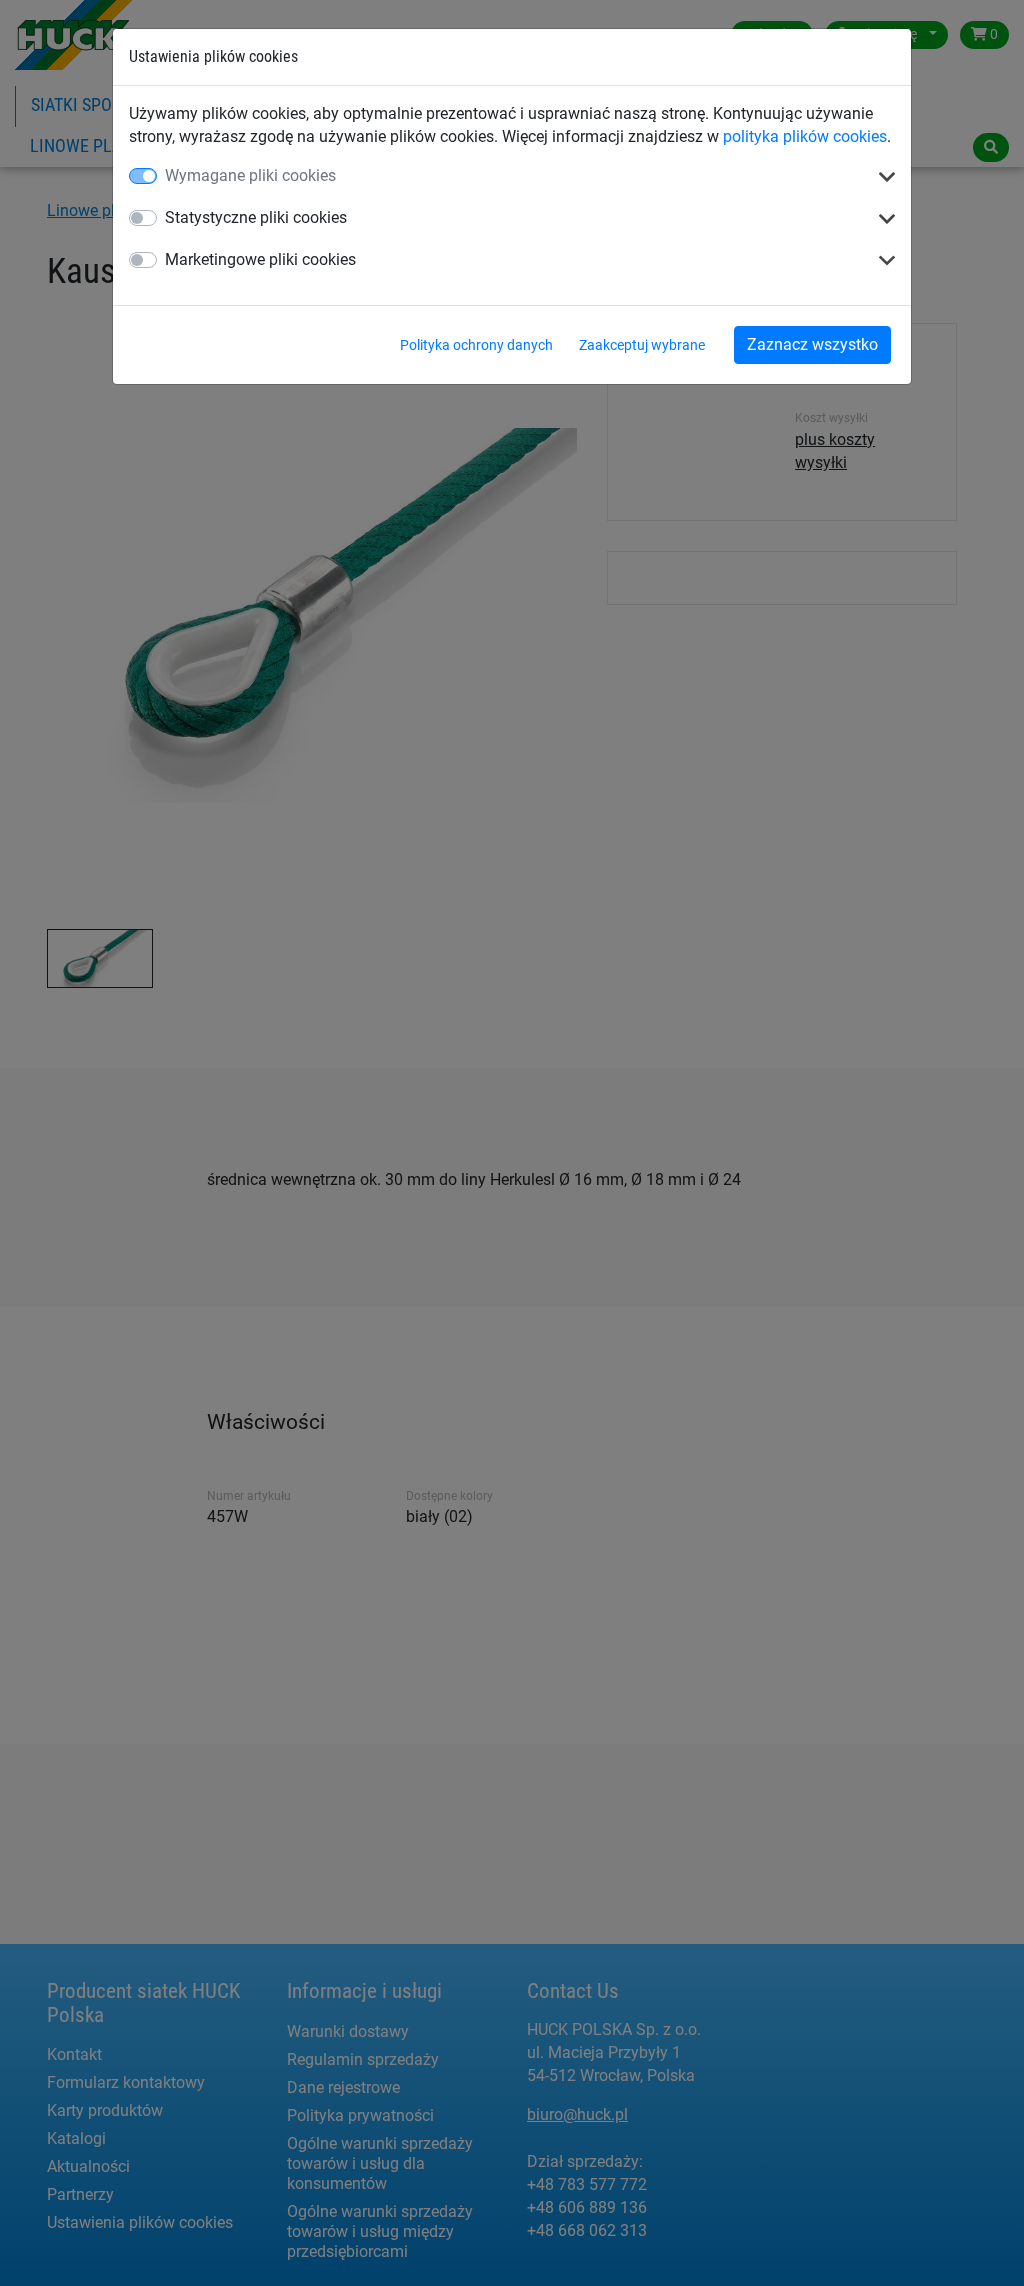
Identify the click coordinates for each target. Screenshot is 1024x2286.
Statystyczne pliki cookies (256, 217)
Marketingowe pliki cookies (260, 259)
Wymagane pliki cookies (250, 175)
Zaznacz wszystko (812, 344)
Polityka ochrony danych (476, 345)
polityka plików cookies (805, 136)
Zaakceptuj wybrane (642, 345)
